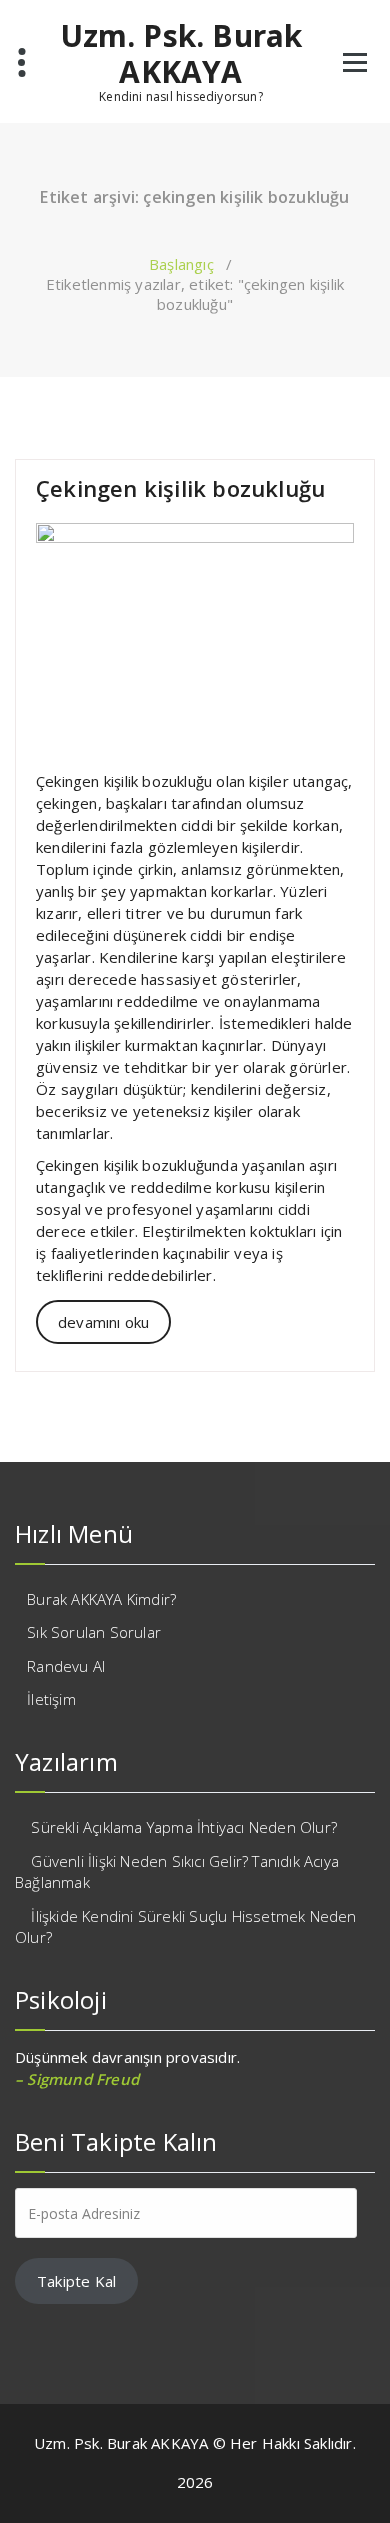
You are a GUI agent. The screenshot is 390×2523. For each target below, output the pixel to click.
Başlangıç (181, 264)
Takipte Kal (76, 2281)
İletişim (51, 1699)
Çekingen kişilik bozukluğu (180, 488)
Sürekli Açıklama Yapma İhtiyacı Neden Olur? (184, 1827)
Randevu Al (66, 1666)
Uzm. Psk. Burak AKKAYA (181, 54)
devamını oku (103, 1322)
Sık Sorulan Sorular (94, 1632)
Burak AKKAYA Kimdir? (101, 1599)
